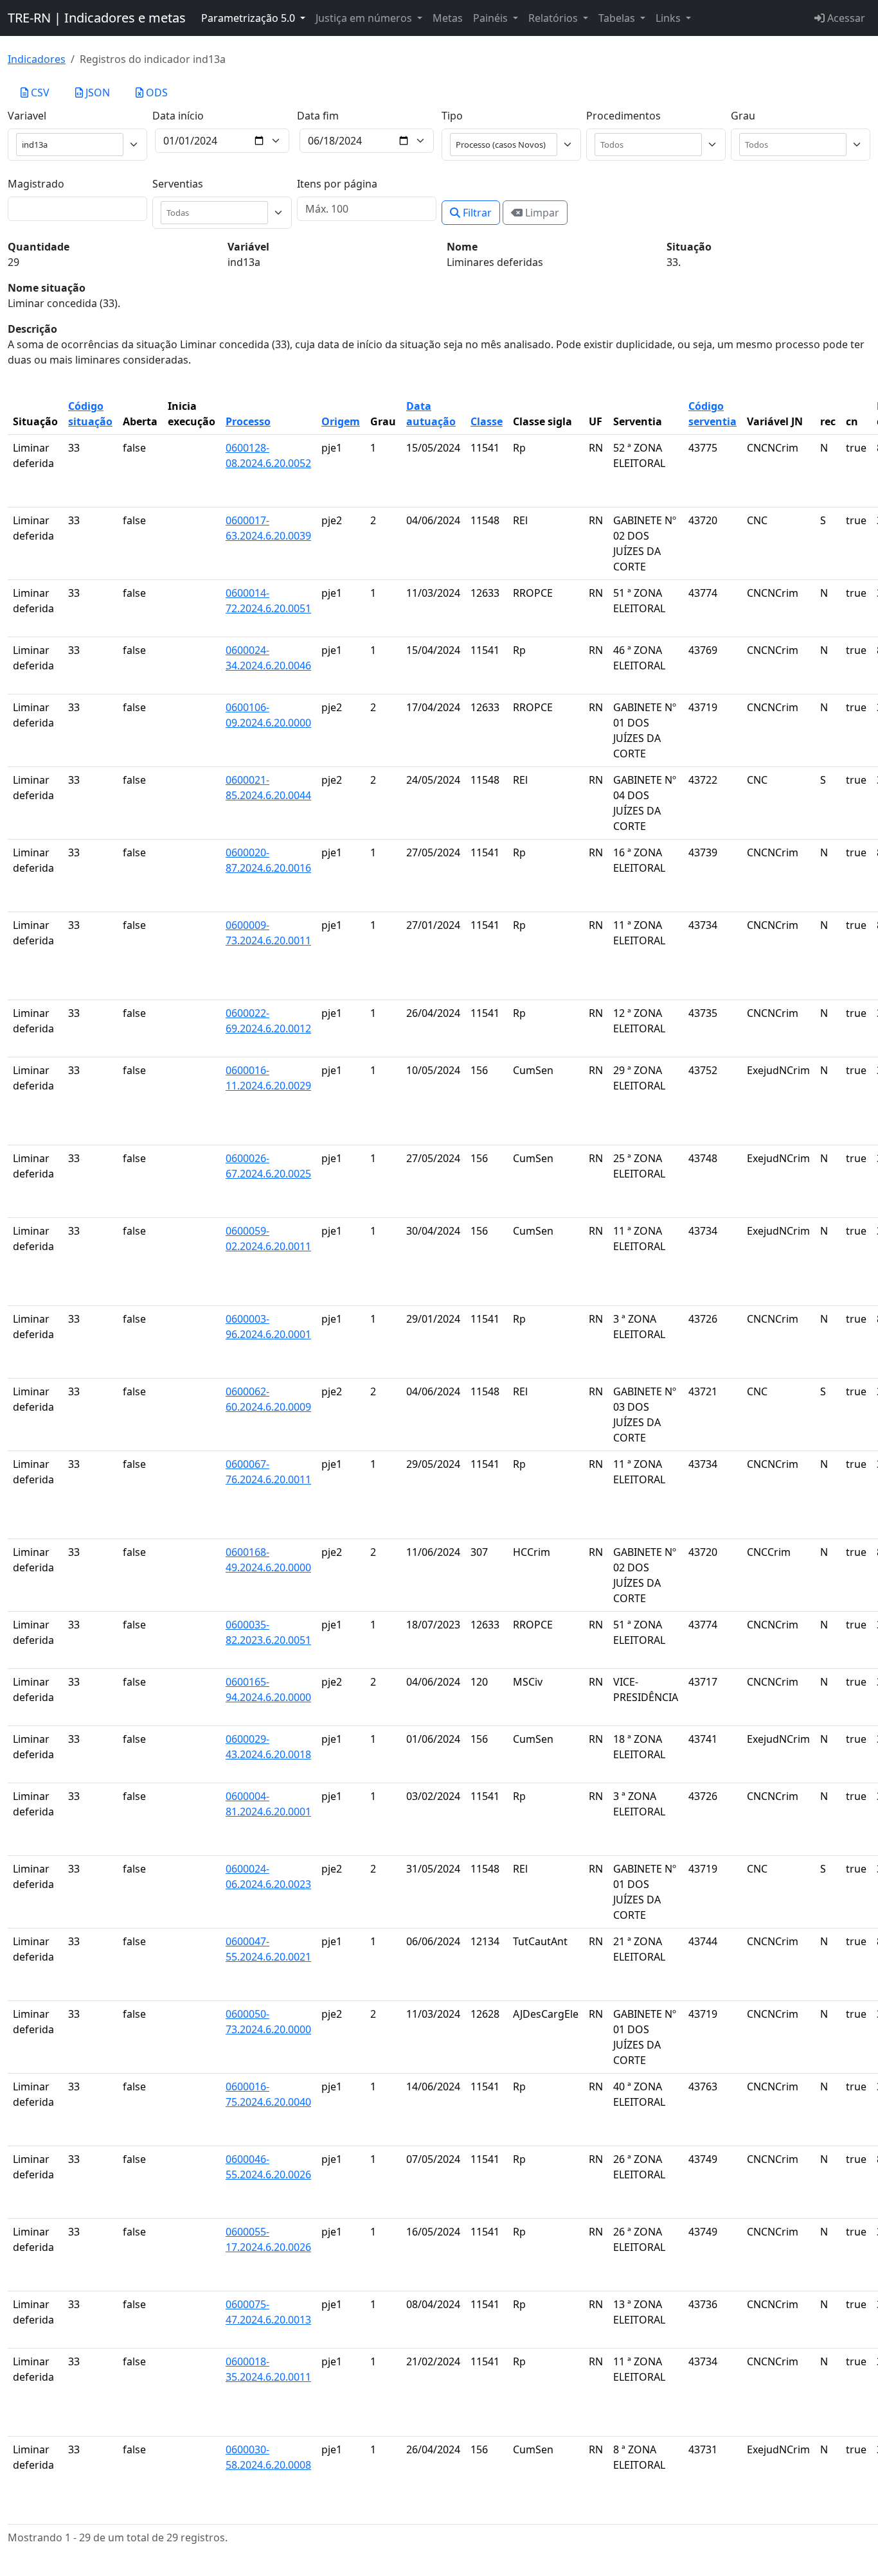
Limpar (541, 213)
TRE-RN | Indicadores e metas (97, 18)
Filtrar (476, 213)
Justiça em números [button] (365, 18)
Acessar (845, 18)
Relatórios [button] (554, 18)
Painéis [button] (492, 18)
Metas (448, 18)
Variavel (27, 116)
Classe (487, 421)
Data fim (318, 116)
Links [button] (669, 18)
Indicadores (37, 59)
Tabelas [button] (618, 18)
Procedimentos (623, 116)
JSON (96, 93)
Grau (743, 116)
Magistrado (36, 184)
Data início (178, 116)
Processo (248, 421)
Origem (341, 421)
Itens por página (337, 184)
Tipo (452, 116)
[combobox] (651, 145)
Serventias (178, 184)
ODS (156, 93)
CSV (39, 93)
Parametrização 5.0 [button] (249, 18)
